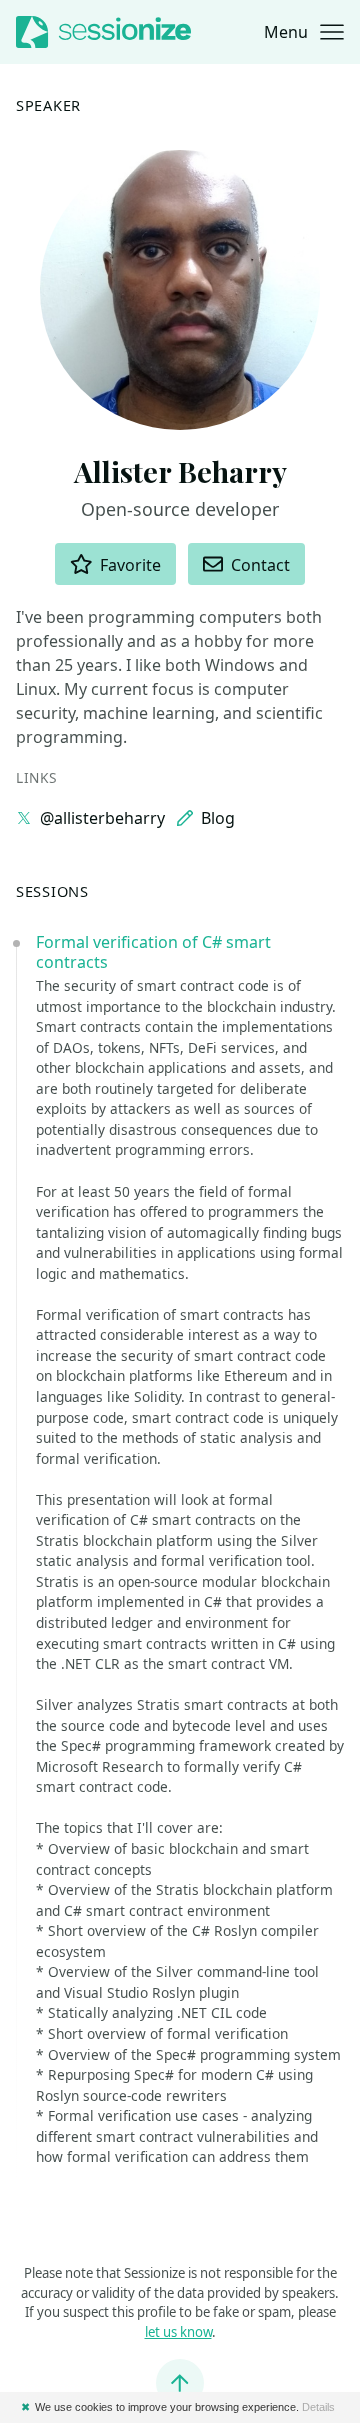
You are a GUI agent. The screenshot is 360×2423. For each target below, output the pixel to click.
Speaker (48, 105)
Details (318, 2407)
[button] (304, 32)
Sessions (52, 891)
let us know (178, 2332)
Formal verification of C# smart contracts (153, 952)
